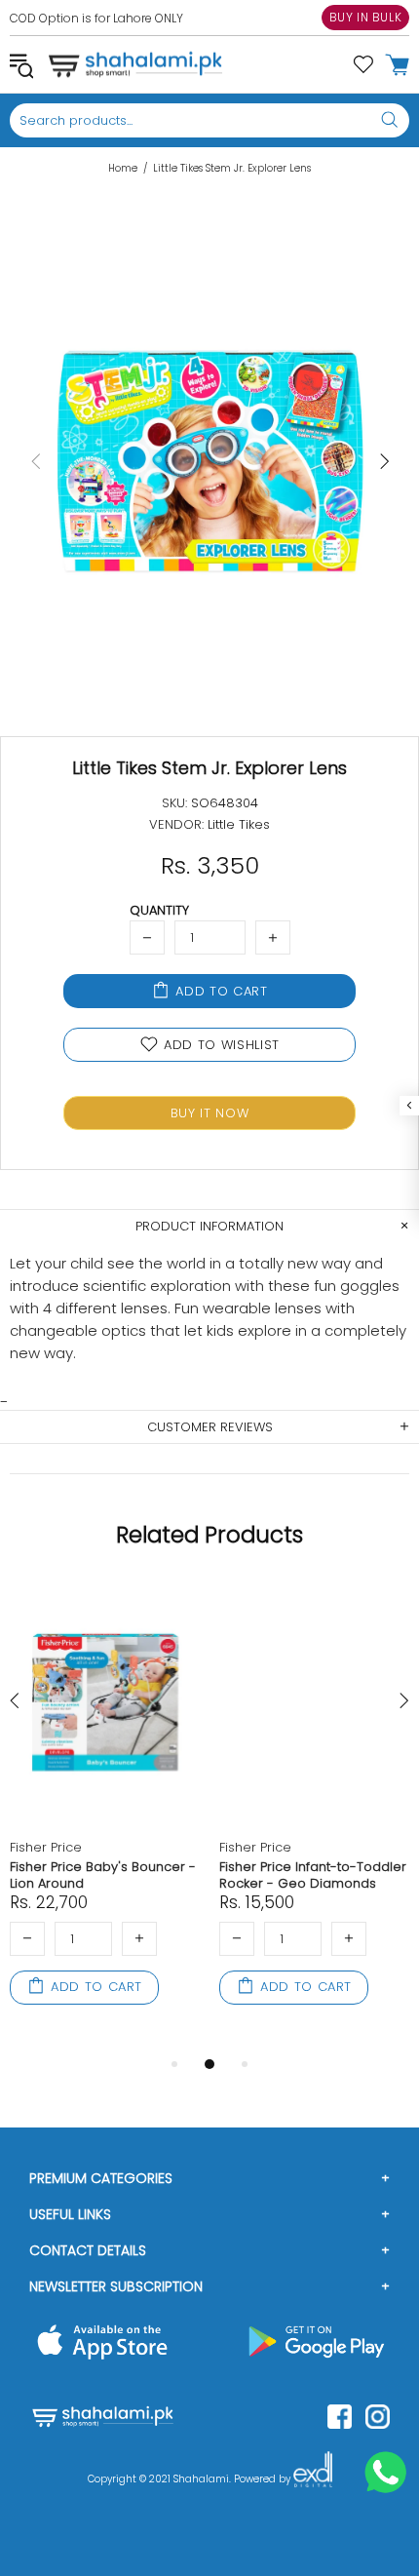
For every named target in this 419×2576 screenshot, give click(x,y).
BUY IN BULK (366, 17)
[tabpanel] (105, 1815)
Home (123, 169)
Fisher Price (46, 1847)
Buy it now (210, 1113)
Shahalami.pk (135, 64)
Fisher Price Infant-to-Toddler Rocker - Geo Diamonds (313, 1875)
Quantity (159, 910)
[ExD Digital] (313, 2479)
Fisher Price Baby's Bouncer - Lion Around (103, 1875)
